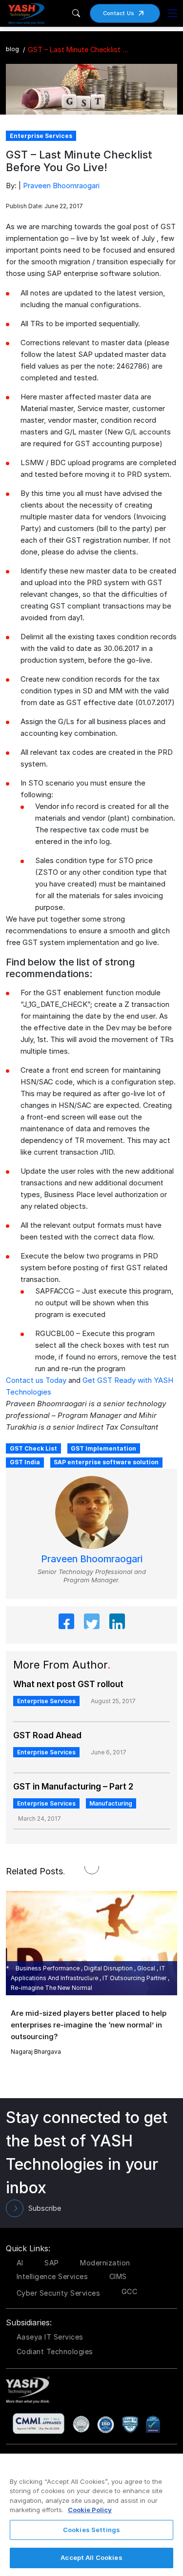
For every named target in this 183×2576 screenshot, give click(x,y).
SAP (52, 2263)
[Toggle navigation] (172, 13)
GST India (25, 1462)
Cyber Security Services (59, 2293)
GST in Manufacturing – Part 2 (73, 1787)
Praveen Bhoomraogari (61, 186)
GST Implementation (103, 1448)
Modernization (105, 2263)
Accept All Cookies (91, 2557)
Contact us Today (36, 1380)
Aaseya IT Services (50, 2337)
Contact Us (119, 13)
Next (102, 1975)
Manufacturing (111, 1803)
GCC (130, 2291)
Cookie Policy (90, 2510)
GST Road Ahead (47, 1735)
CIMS (118, 2276)
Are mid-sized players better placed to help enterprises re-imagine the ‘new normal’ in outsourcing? (89, 2025)
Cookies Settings (91, 2530)
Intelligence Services (52, 2276)
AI (20, 2263)
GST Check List (33, 1448)
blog (12, 49)
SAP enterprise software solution (106, 1462)
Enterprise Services (46, 1701)
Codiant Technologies (55, 2351)
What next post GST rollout (68, 1684)
